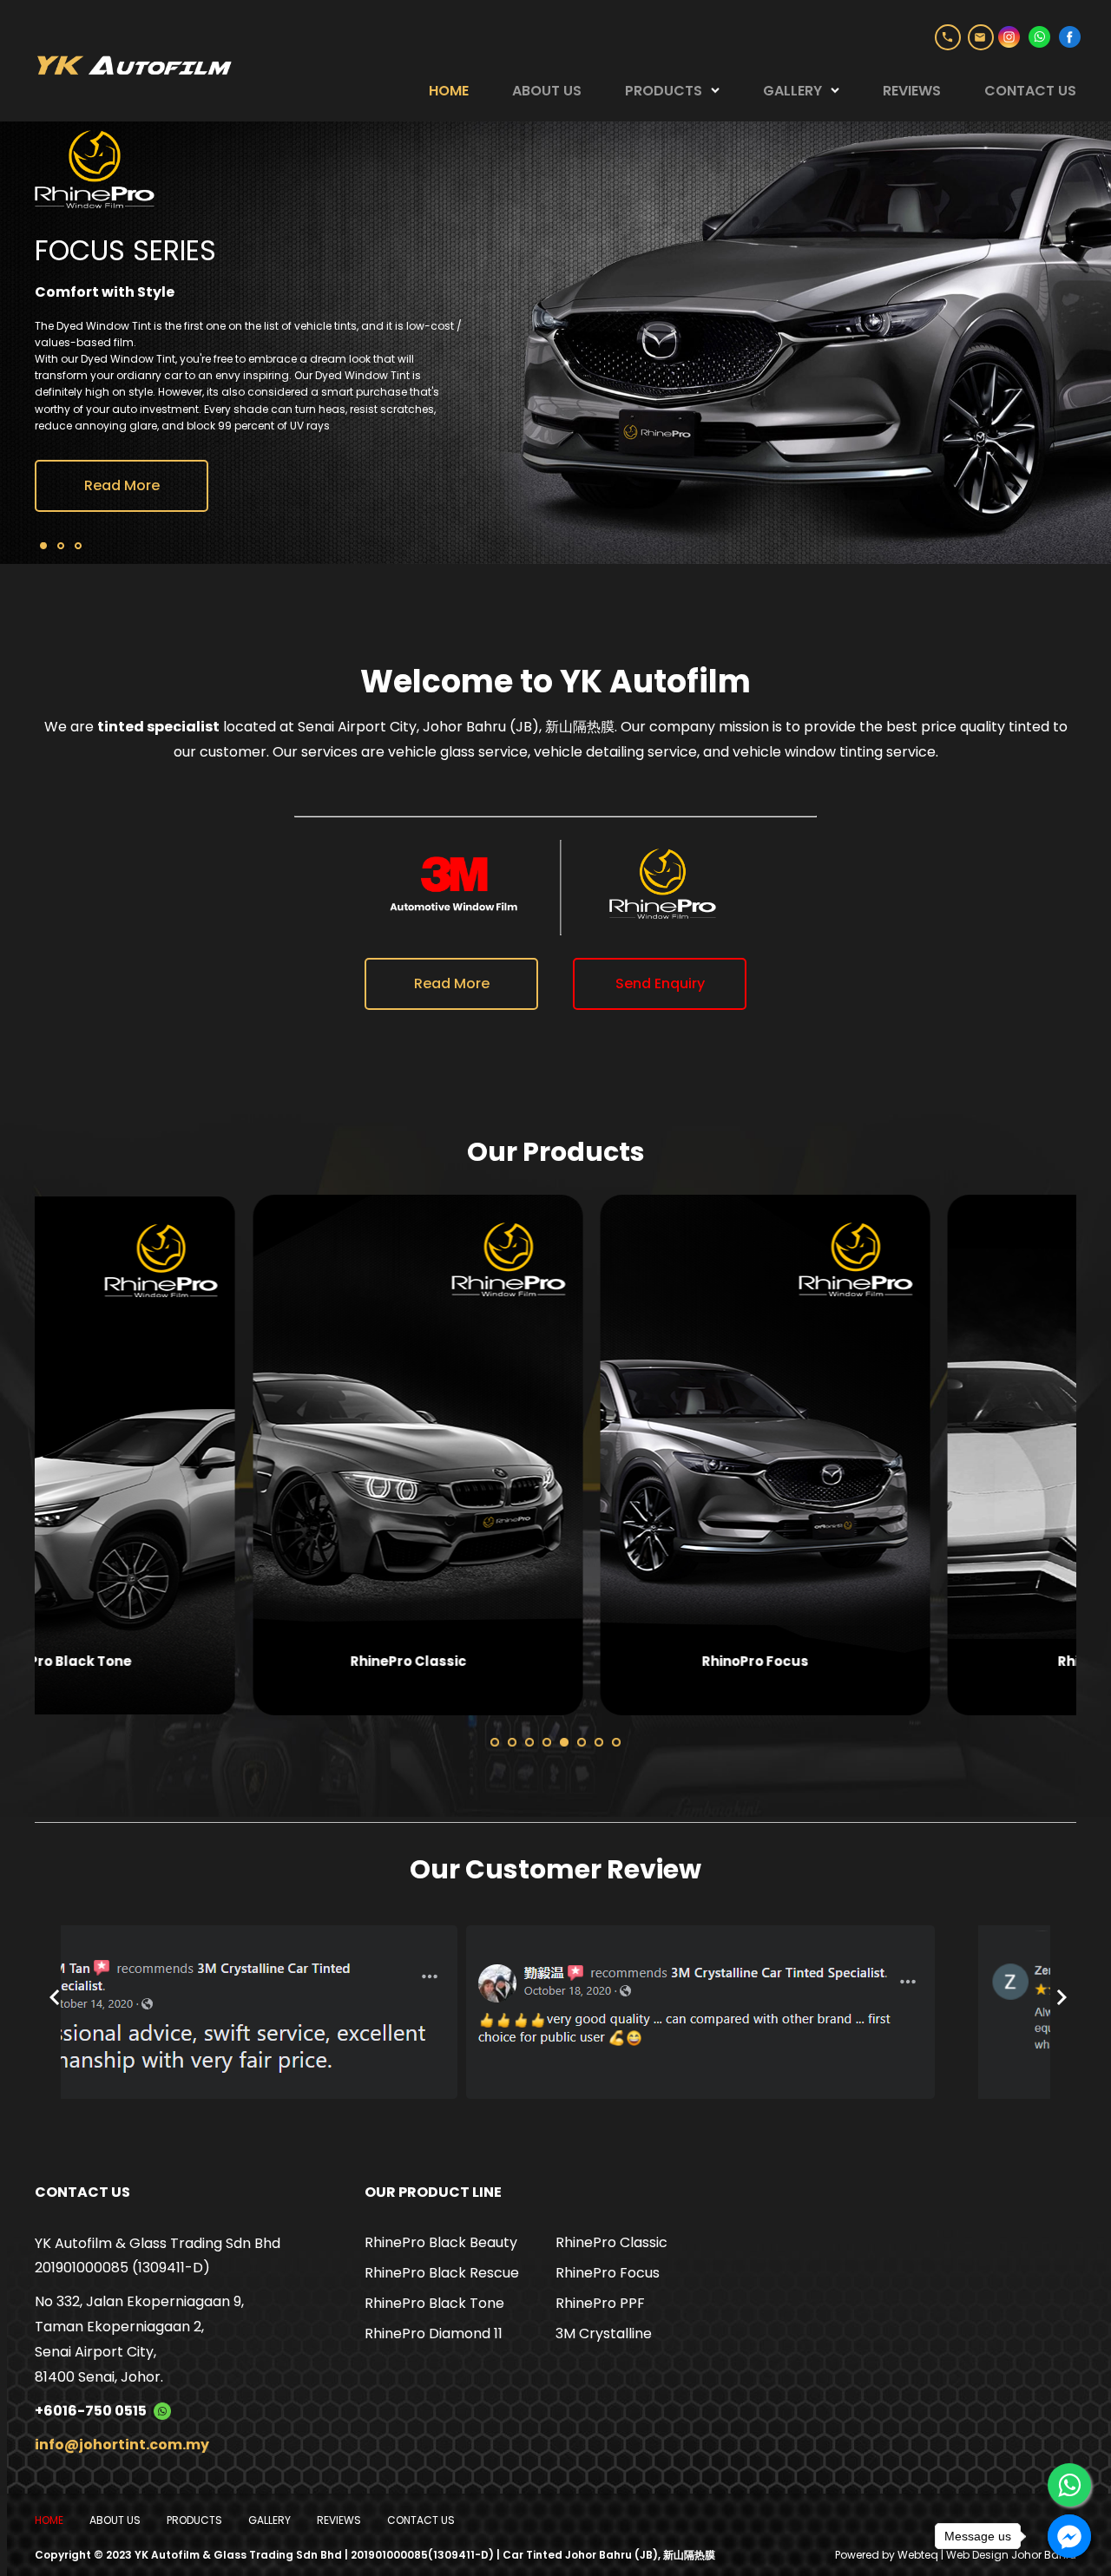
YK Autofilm (655, 682)
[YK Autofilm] (133, 63)
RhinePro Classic (611, 2242)
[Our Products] (200, 1455)
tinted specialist (158, 727)
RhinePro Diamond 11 (434, 2333)
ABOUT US (547, 91)
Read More (122, 380)
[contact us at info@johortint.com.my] (981, 37)
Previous (26, 1459)
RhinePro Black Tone (434, 2303)
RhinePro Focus (608, 2273)
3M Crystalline (604, 2333)
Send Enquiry (660, 983)
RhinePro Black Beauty (441, 2242)
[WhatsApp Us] (1069, 2485)
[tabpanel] (208, 1459)
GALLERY (792, 91)
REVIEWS (912, 91)
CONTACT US (1030, 91)
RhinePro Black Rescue (442, 2273)
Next (1085, 1459)
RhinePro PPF (600, 2303)
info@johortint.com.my (122, 2445)
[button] (495, 1742)
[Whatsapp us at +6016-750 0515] (159, 2411)
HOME (449, 91)
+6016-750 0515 (948, 37)
